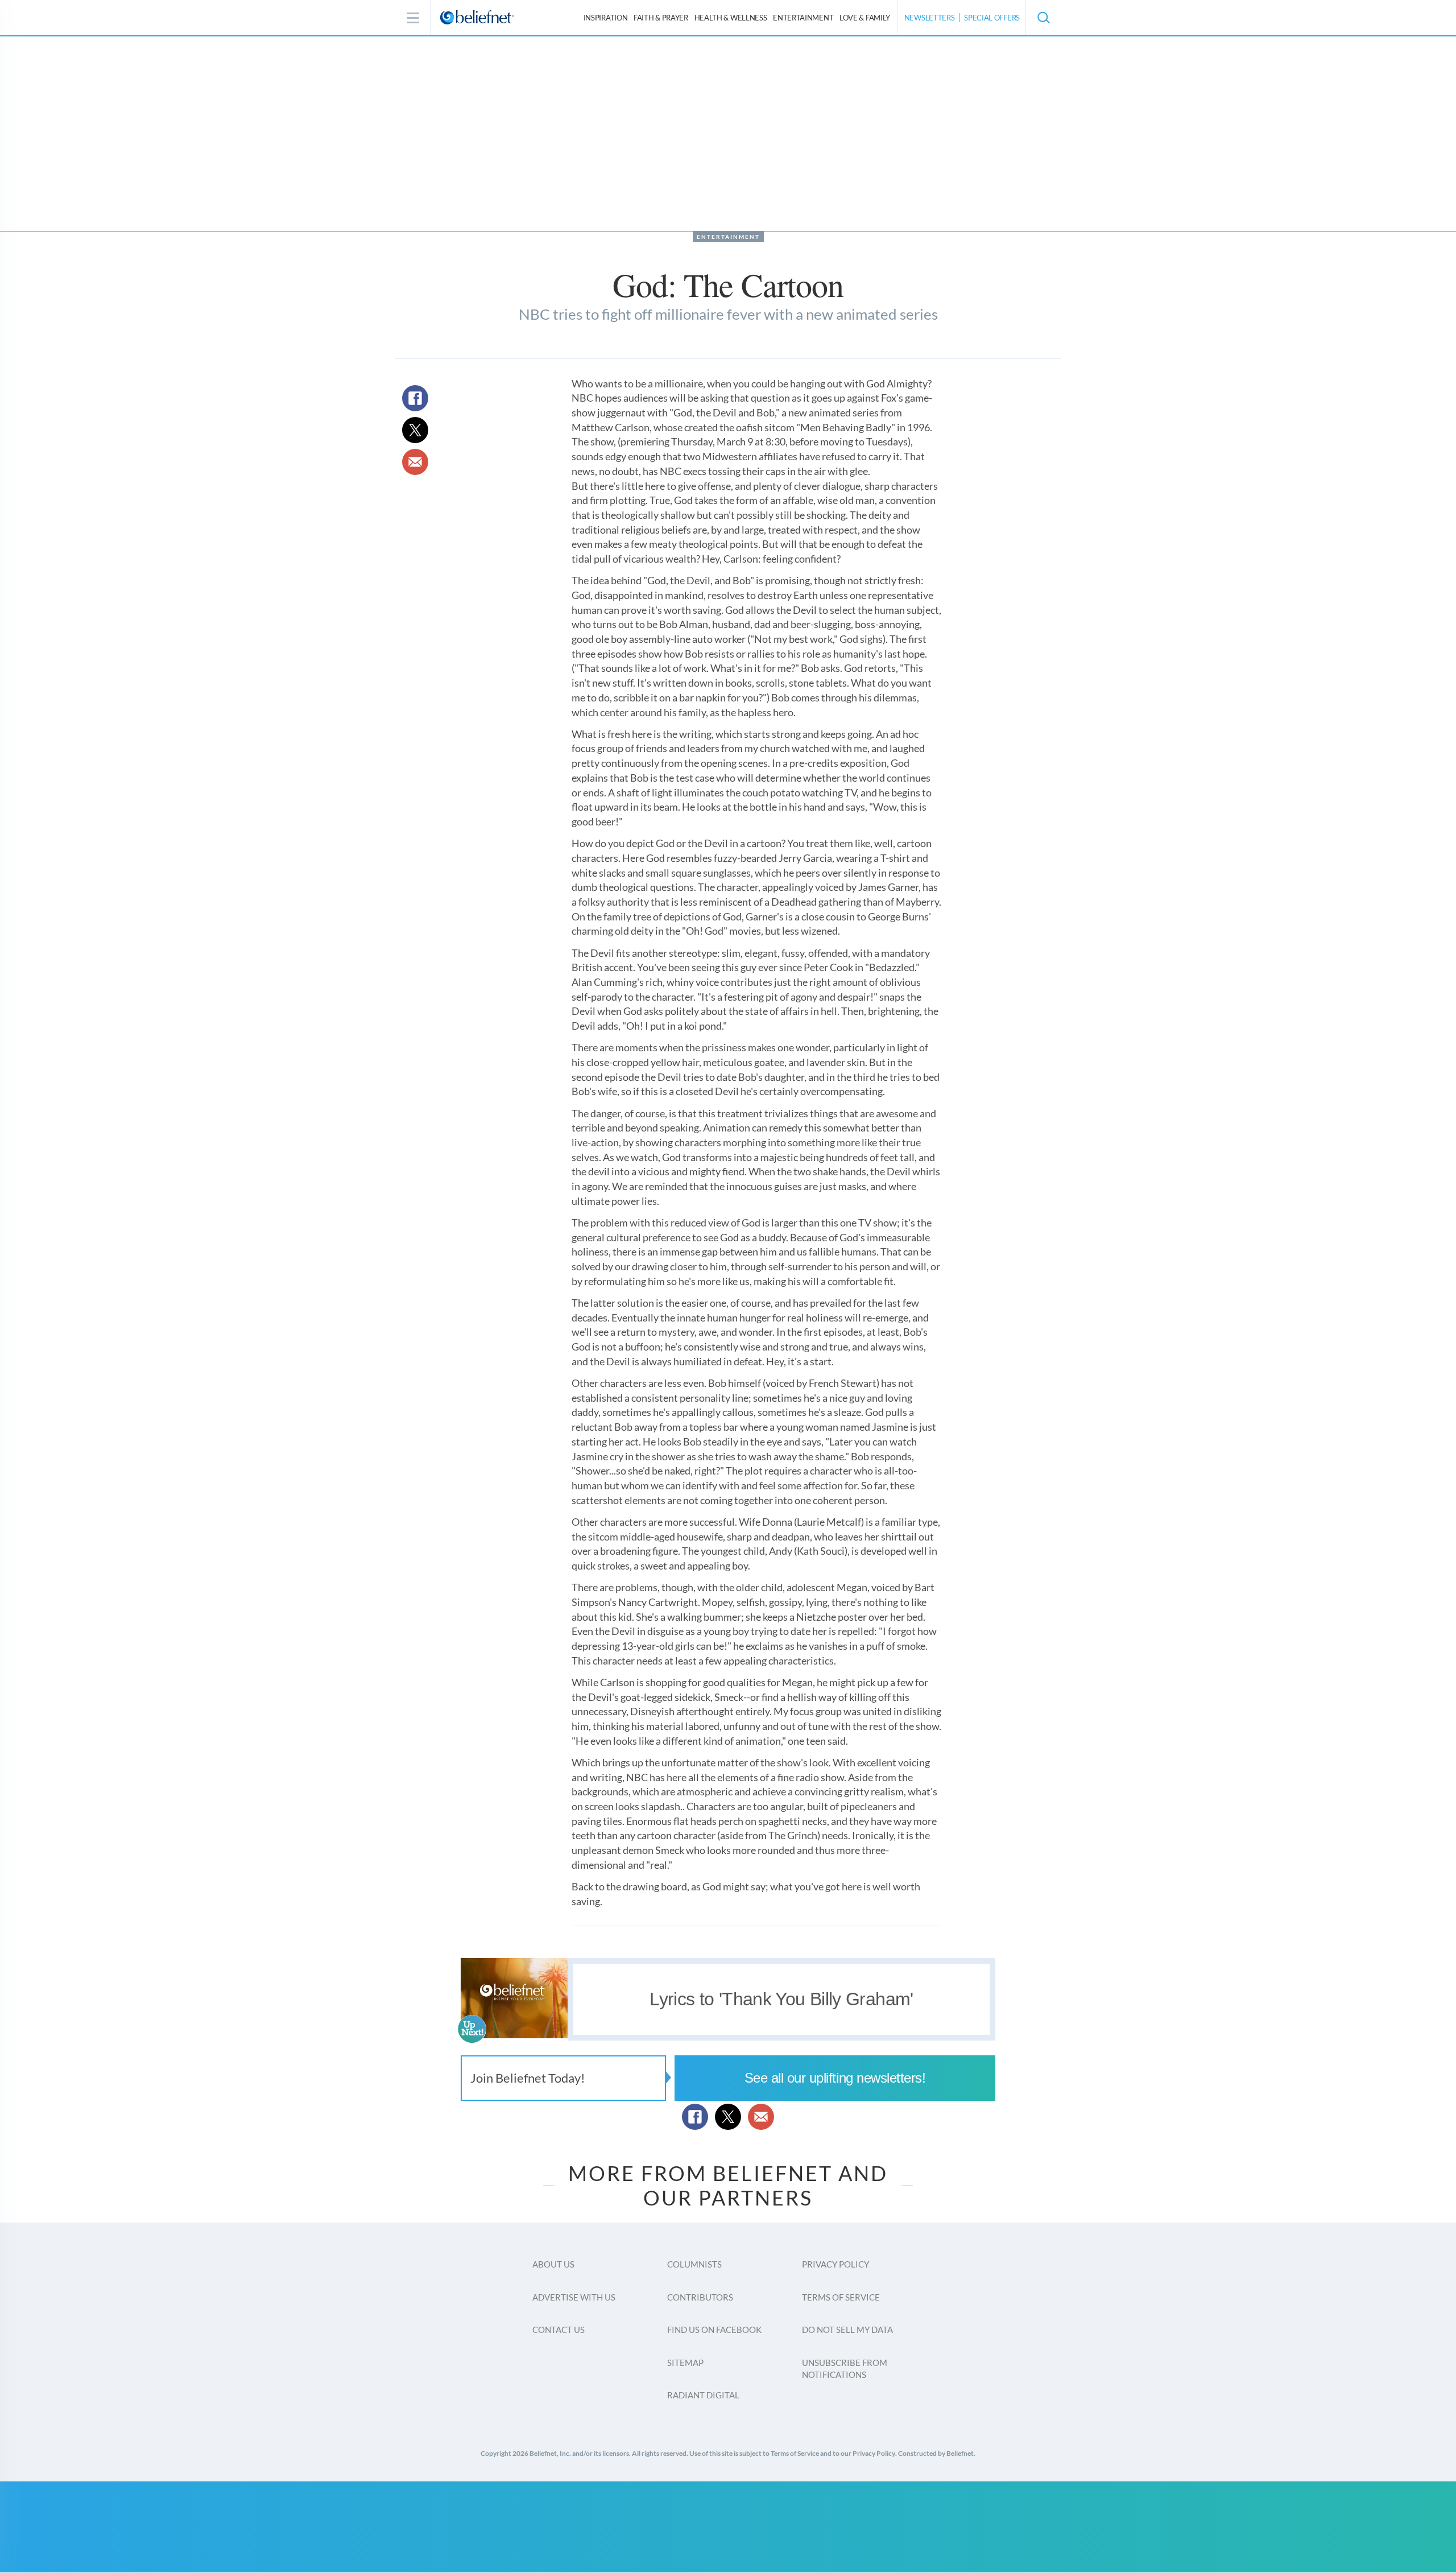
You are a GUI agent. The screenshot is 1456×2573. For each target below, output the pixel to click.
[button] (1043, 18)
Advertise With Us (574, 2297)
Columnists (694, 2264)
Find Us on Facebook (714, 2330)
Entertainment (803, 18)
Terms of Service (841, 2297)
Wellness (731, 18)
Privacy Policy (835, 2264)
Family (865, 18)
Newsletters (930, 18)
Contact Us (559, 2330)
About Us (553, 2264)
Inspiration (606, 18)
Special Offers (992, 18)
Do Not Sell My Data (847, 2330)
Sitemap (685, 2363)
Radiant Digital (703, 2395)
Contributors (700, 2297)
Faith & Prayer (661, 18)
